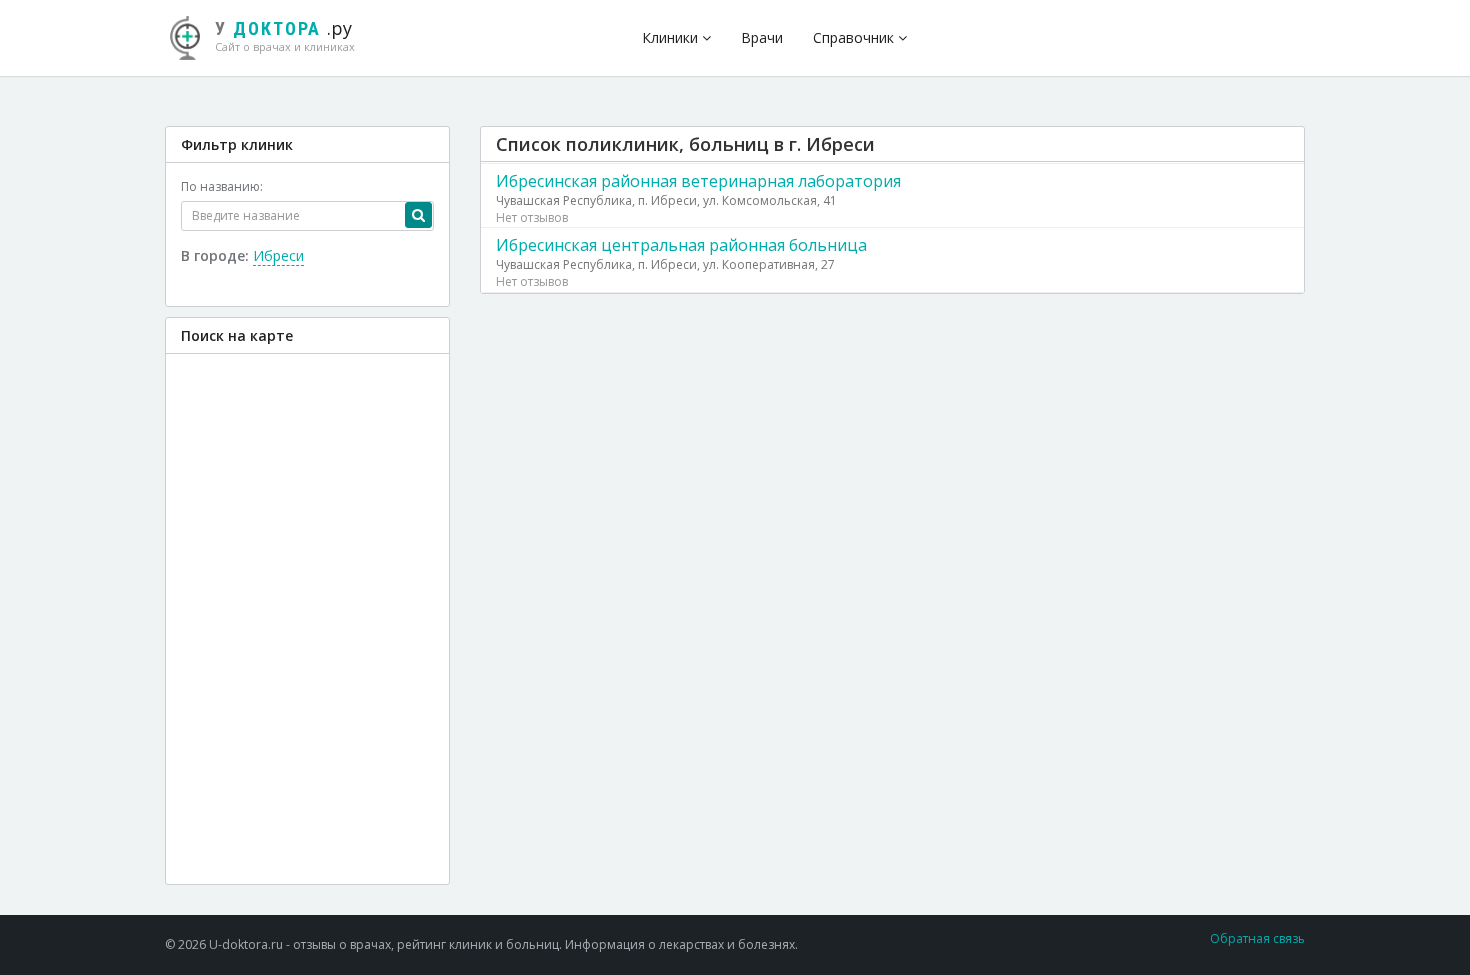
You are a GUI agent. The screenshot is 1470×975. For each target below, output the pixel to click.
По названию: (222, 186)
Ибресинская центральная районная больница (681, 245)
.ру (285, 35)
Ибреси (278, 255)
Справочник (855, 37)
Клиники (672, 37)
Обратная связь (1257, 938)
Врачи (762, 37)
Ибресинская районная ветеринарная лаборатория (698, 181)
